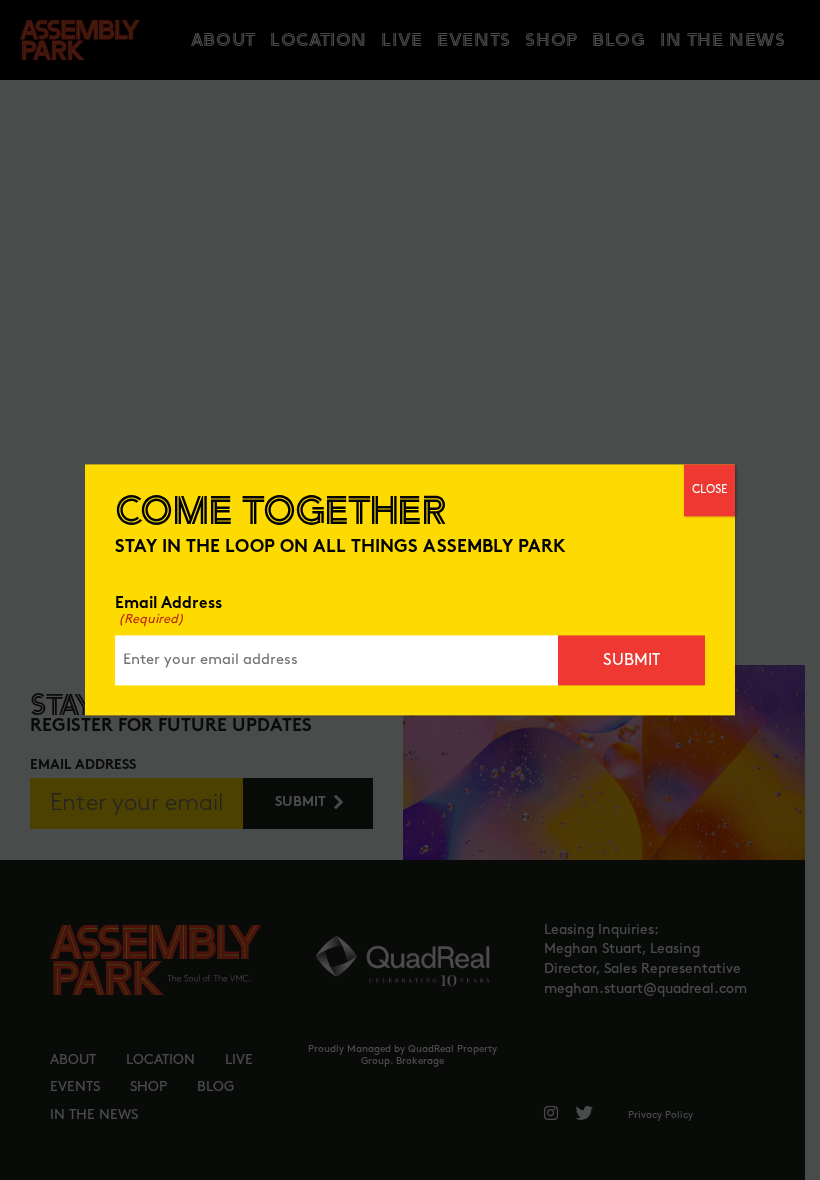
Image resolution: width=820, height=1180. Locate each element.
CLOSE (709, 489)
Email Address (168, 612)
